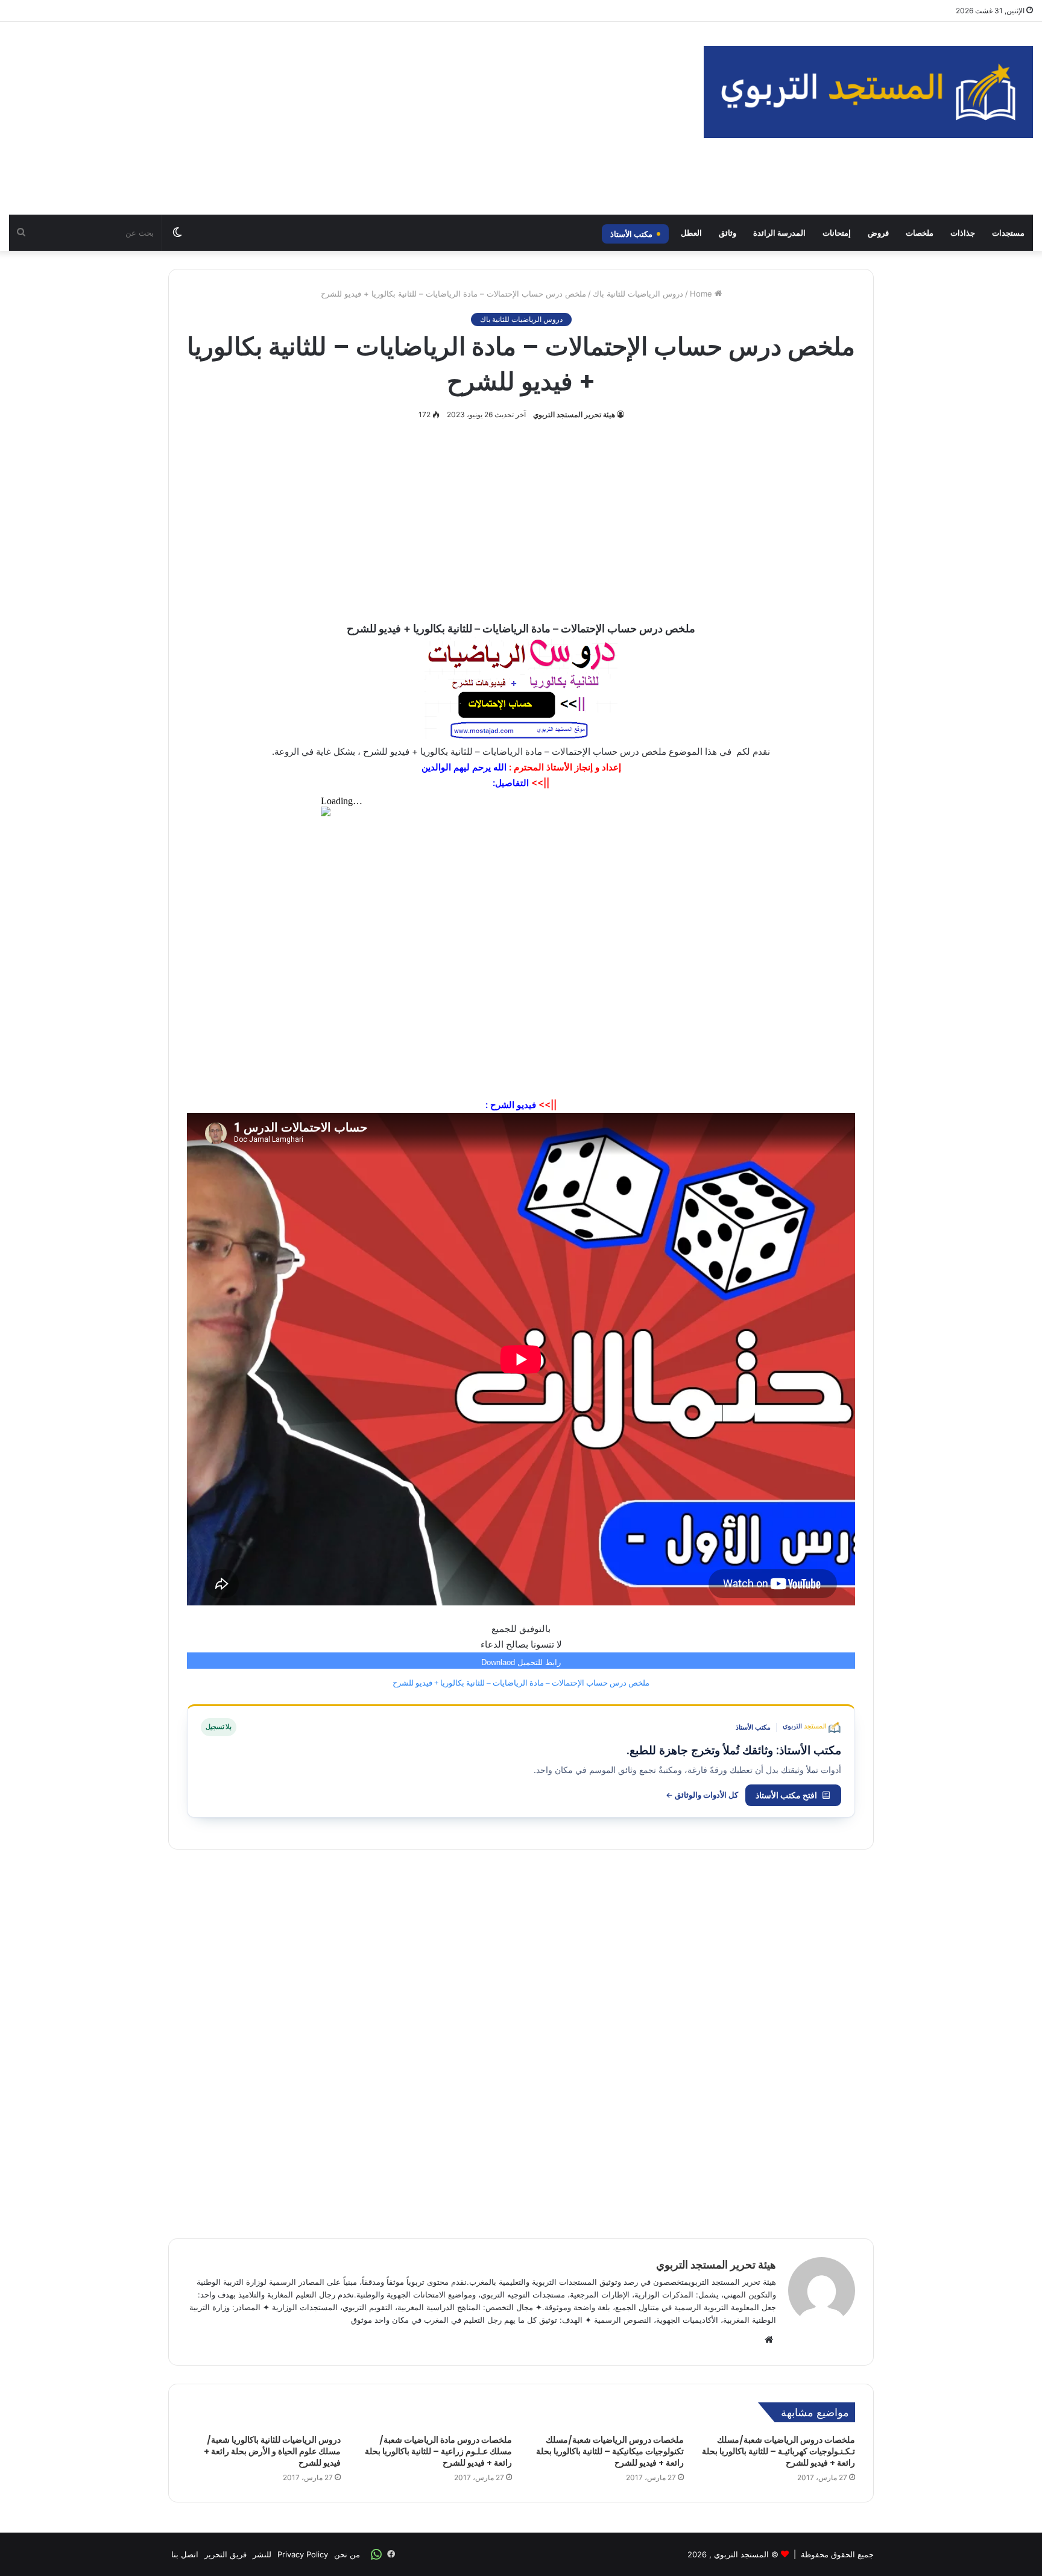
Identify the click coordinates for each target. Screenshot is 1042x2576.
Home (702, 294)
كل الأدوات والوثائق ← (702, 1795)
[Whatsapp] (376, 2554)
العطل (691, 233)
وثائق (728, 233)
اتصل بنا (185, 2554)
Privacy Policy (303, 2554)
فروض (878, 233)
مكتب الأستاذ (631, 234)
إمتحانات (837, 233)
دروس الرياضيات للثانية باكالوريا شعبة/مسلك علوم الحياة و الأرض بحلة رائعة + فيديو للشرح (272, 2451)
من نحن (347, 2554)
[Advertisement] (347, 118)
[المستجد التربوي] (868, 92)
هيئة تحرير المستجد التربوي (574, 414)
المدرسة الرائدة (779, 233)
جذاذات (963, 233)
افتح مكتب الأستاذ (786, 1795)
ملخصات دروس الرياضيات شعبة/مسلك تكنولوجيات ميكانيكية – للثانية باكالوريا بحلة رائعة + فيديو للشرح (610, 2451)
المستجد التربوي (741, 2554)
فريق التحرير (226, 2554)
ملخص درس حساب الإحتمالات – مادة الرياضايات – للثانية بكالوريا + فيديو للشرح (521, 1683)
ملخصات (920, 233)
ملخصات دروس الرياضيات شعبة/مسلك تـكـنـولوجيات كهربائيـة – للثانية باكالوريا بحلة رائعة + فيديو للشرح (778, 2451)
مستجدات (1008, 233)
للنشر (262, 2554)
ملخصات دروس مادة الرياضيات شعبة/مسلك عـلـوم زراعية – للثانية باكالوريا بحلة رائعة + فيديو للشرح (438, 2451)
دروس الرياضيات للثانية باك (638, 294)
